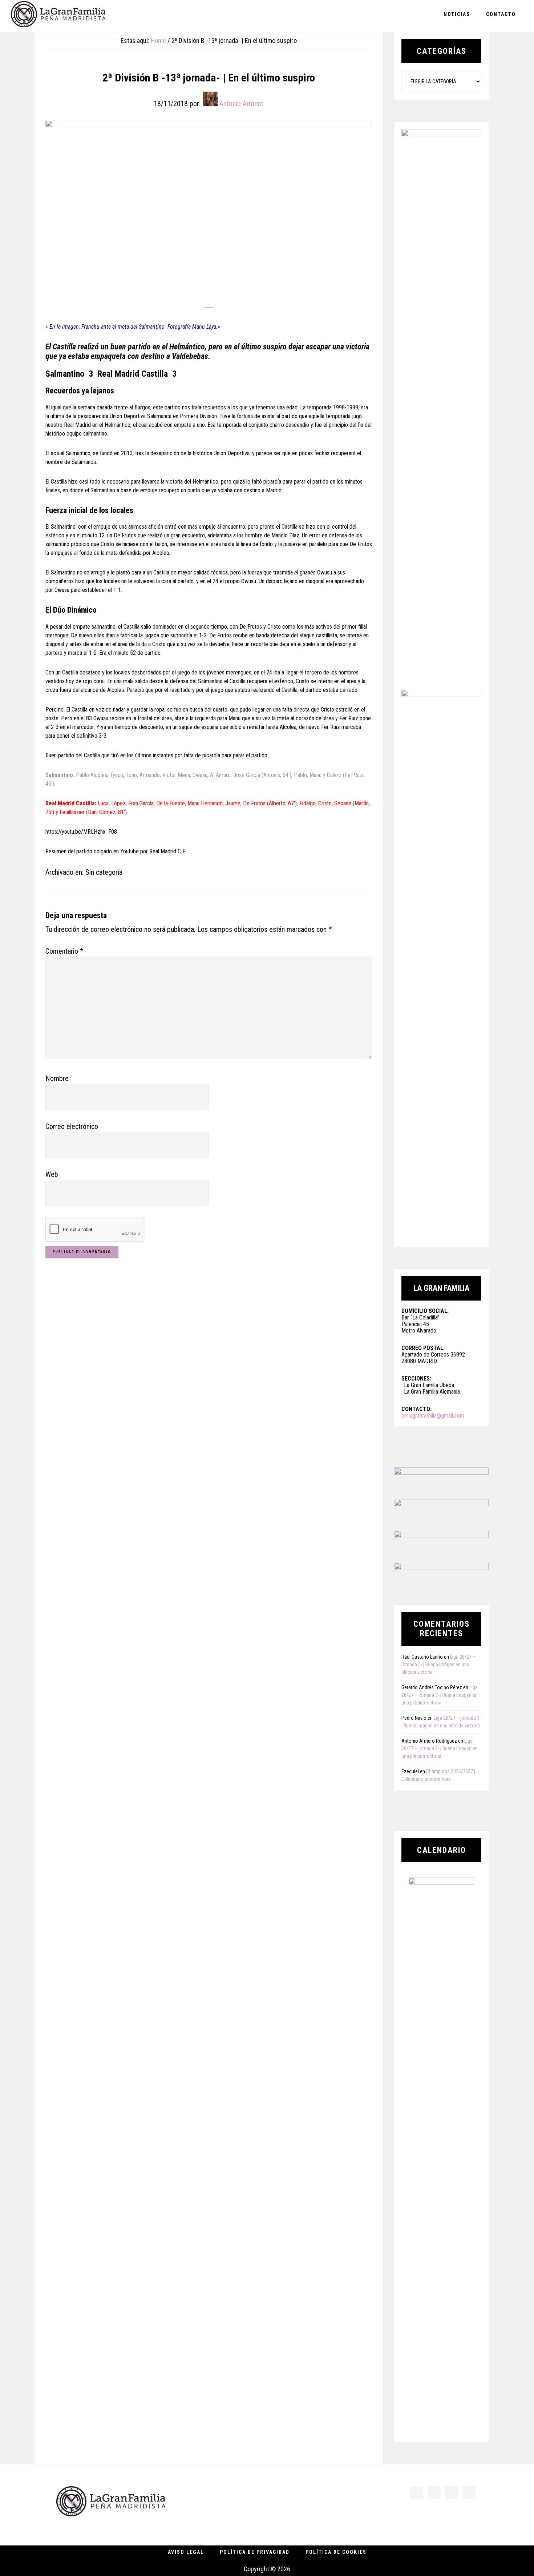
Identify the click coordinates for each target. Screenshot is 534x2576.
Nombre (57, 1078)
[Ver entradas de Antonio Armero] (210, 99)
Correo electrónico (72, 1126)
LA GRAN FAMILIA (58, 16)
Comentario (64, 951)
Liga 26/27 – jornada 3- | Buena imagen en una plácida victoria (438, 1664)
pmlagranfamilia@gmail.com (433, 1416)
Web (52, 1174)
